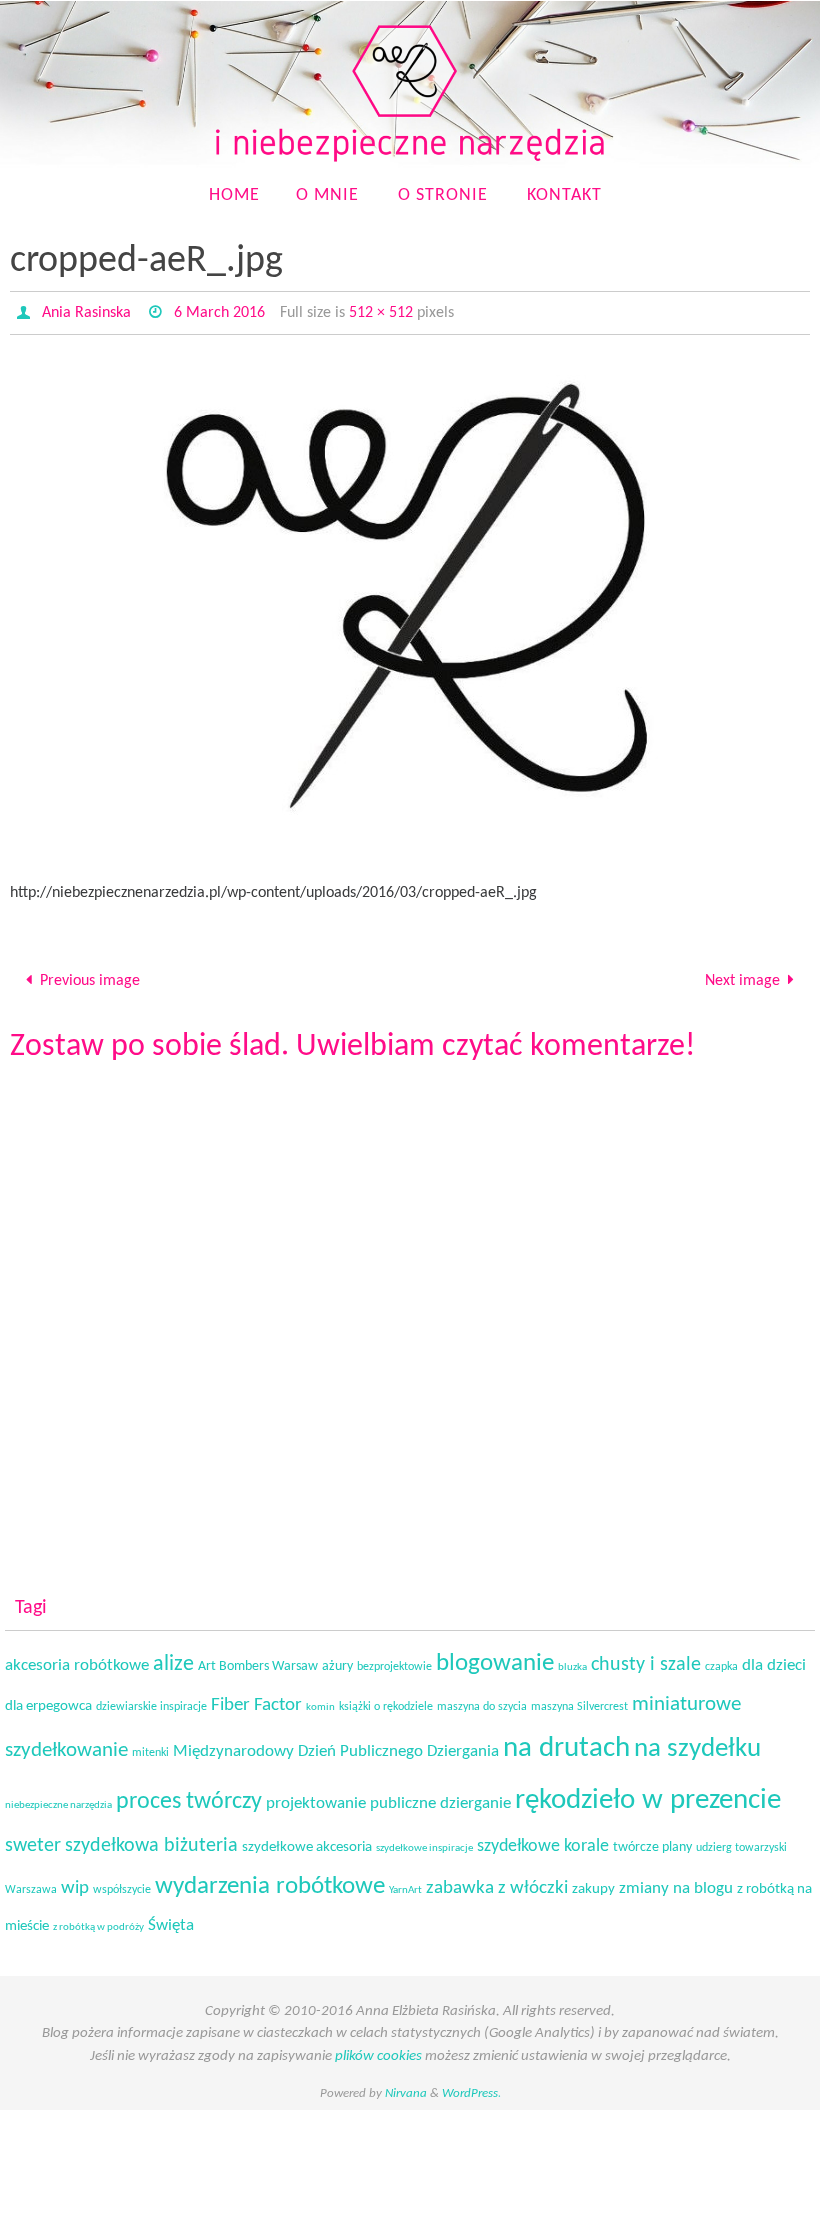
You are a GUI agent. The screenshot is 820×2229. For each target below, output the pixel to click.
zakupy (593, 1883)
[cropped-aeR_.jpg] (410, 607)
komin (320, 1701)
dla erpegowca (48, 1700)
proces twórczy (189, 1797)
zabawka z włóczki (497, 1882)
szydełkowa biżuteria (151, 1840)
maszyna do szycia (482, 1701)
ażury (337, 1660)
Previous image (90, 978)
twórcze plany (652, 1841)
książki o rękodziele (386, 1701)
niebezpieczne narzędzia (58, 1800)
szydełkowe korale (543, 1840)
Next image (742, 978)
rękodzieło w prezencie (648, 1795)
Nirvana (406, 2088)
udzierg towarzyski (741, 1842)
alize (173, 1658)
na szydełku (697, 1743)
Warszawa (31, 1884)
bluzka (572, 1661)
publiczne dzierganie (440, 1799)
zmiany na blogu (676, 1883)
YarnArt (405, 1884)
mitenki (150, 1747)
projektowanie (316, 1798)
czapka (721, 1661)
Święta (171, 1919)
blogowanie (495, 1657)
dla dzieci (774, 1659)
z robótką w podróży (98, 1921)
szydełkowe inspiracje (424, 1842)
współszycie (122, 1884)
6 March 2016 (219, 313)
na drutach (566, 1743)
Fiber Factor (256, 1699)
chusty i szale (646, 1659)
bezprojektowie (394, 1661)
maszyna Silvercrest (579, 1701)
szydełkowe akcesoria (307, 1841)
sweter (33, 1840)
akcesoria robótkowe (77, 1660)
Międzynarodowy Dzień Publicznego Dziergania (336, 1746)
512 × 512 (381, 313)
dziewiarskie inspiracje (151, 1701)
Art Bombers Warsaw (258, 1660)
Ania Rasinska (86, 313)
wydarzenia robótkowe (270, 1880)
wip (75, 1882)
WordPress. (471, 2088)
